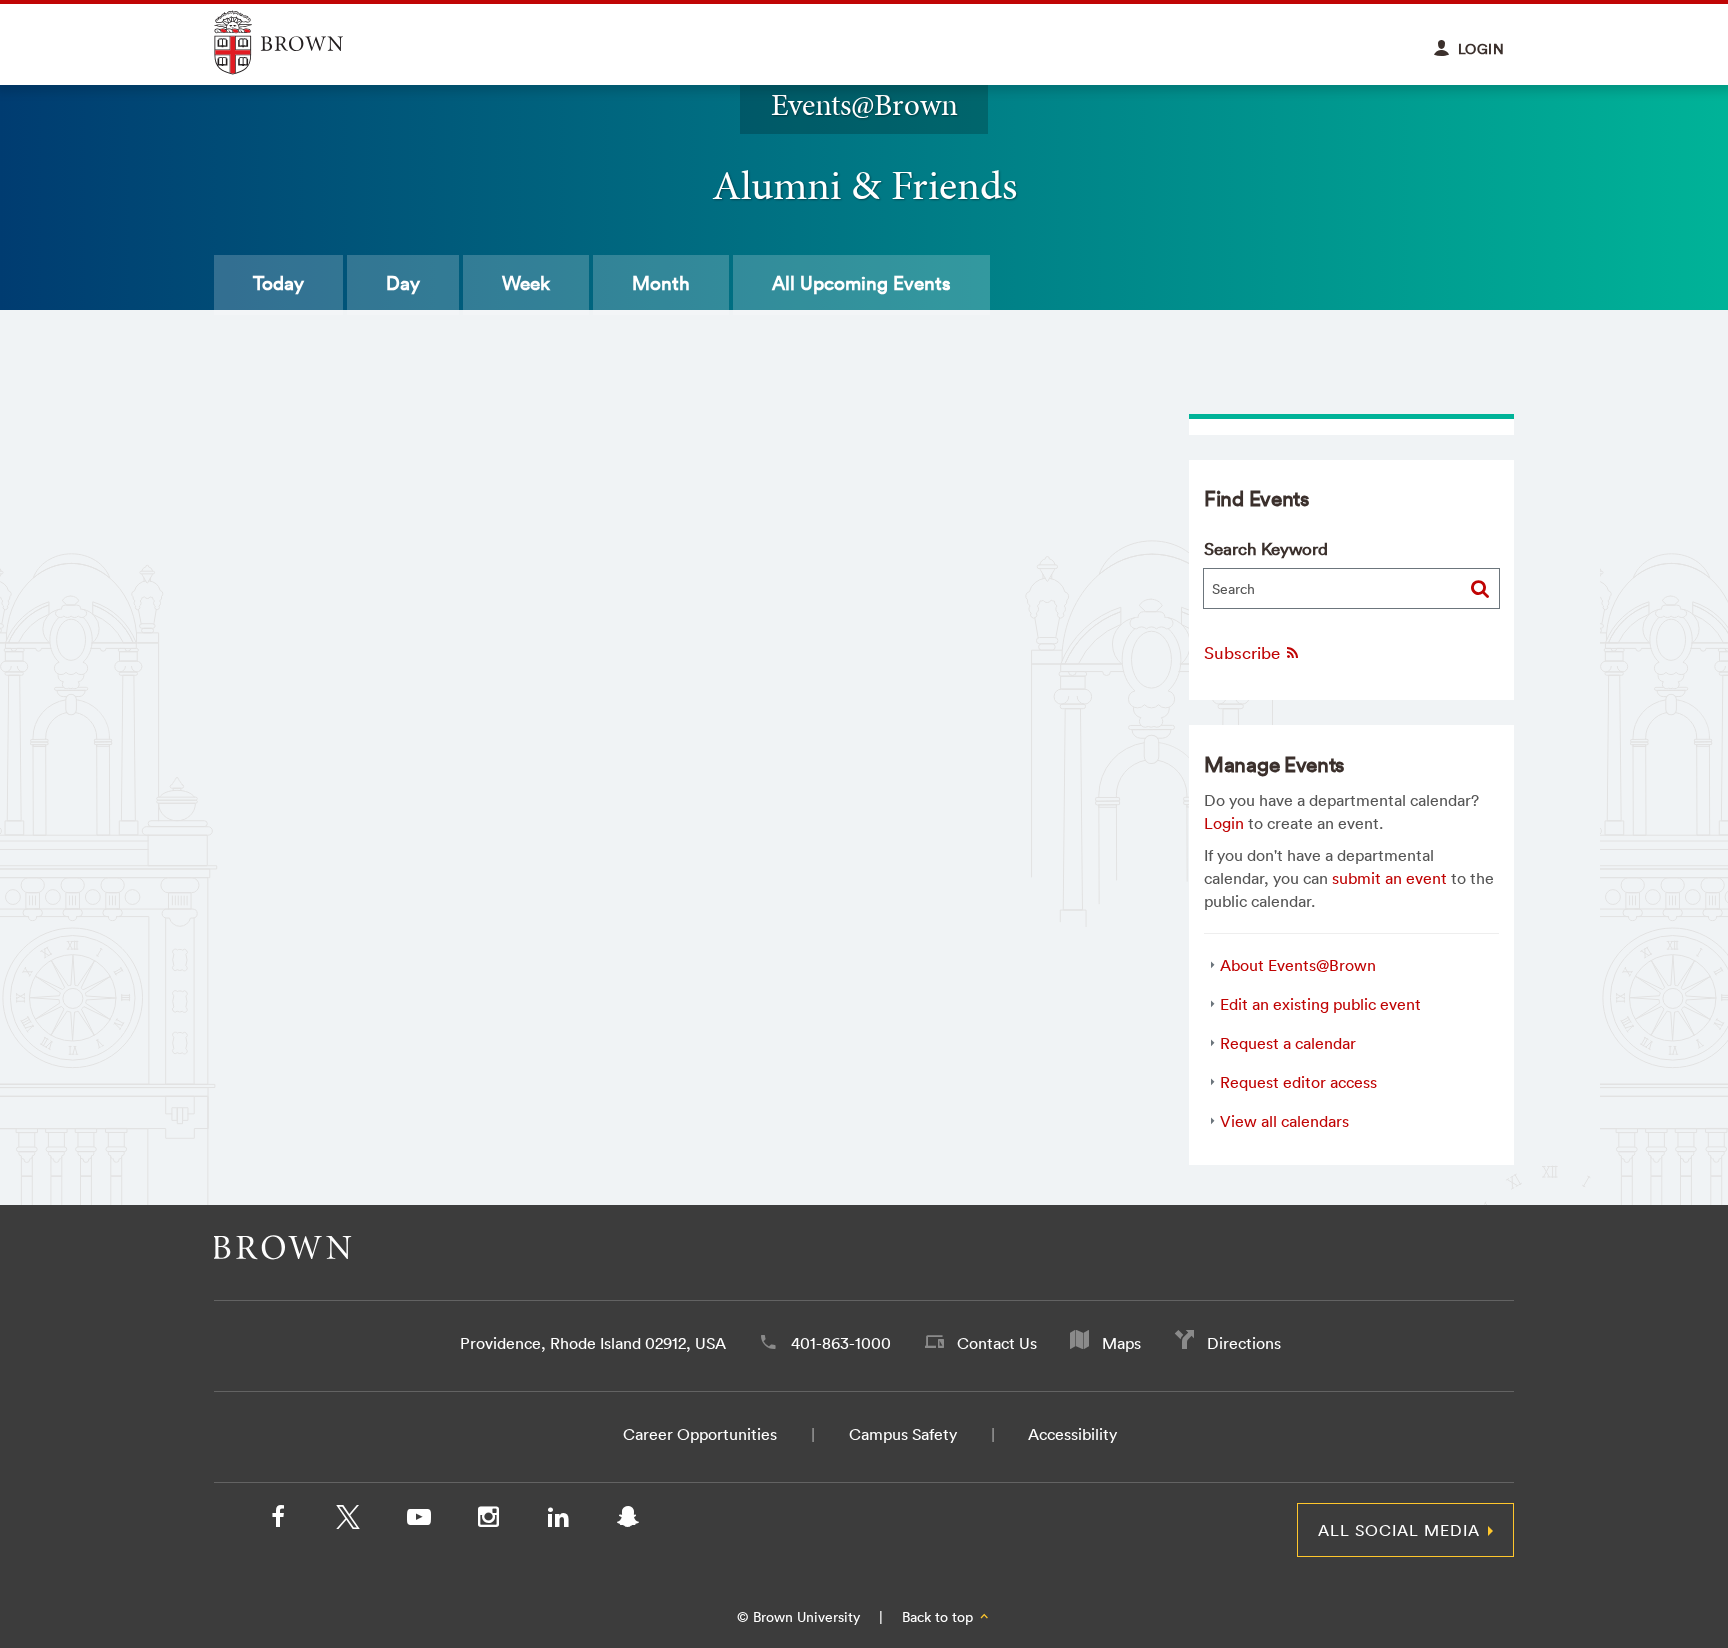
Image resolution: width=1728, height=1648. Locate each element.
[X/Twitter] (348, 1521)
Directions (1244, 1343)
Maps (1121, 1343)
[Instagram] (488, 1521)
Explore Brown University (301, 42)
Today (278, 283)
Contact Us (997, 1343)
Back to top (939, 1617)
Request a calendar (1288, 1043)
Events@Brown (864, 104)
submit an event (1389, 878)
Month (661, 283)
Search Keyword (1266, 548)
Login (1224, 823)
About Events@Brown (1298, 965)
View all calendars (1284, 1121)
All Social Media (1399, 1530)
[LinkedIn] (558, 1521)
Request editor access (1298, 1082)
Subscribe (1244, 652)
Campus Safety (903, 1434)
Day (403, 283)
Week (526, 283)
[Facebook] (278, 1521)
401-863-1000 (841, 1343)
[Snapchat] (628, 1521)
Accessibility (1072, 1434)
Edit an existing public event (1320, 1004)
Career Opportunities (700, 1434)
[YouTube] (418, 1521)
